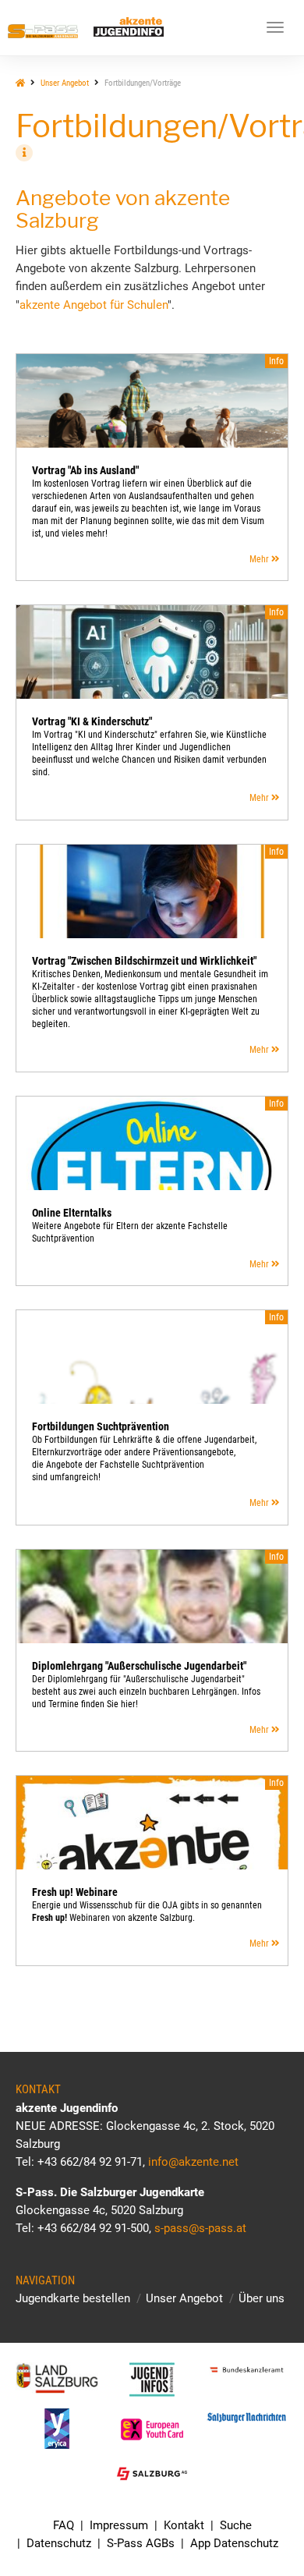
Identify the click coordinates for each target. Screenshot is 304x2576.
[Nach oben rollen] (255, 2527)
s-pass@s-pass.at (200, 2228)
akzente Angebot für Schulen (94, 305)
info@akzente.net (193, 2162)
